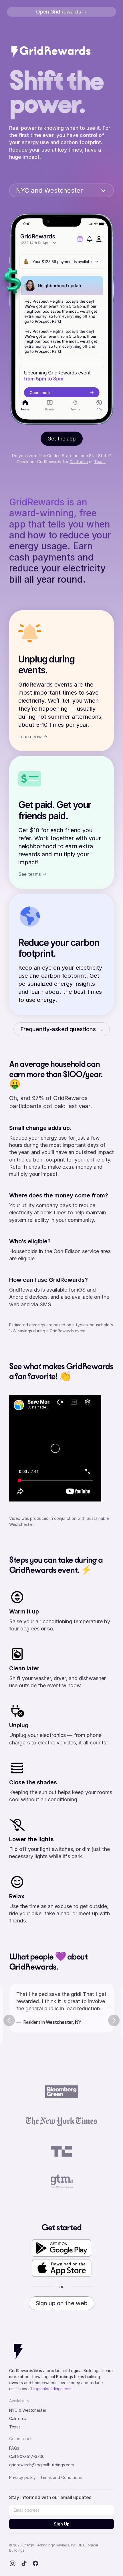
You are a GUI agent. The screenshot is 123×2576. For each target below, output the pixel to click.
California (79, 462)
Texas (100, 462)
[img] (51, 51)
